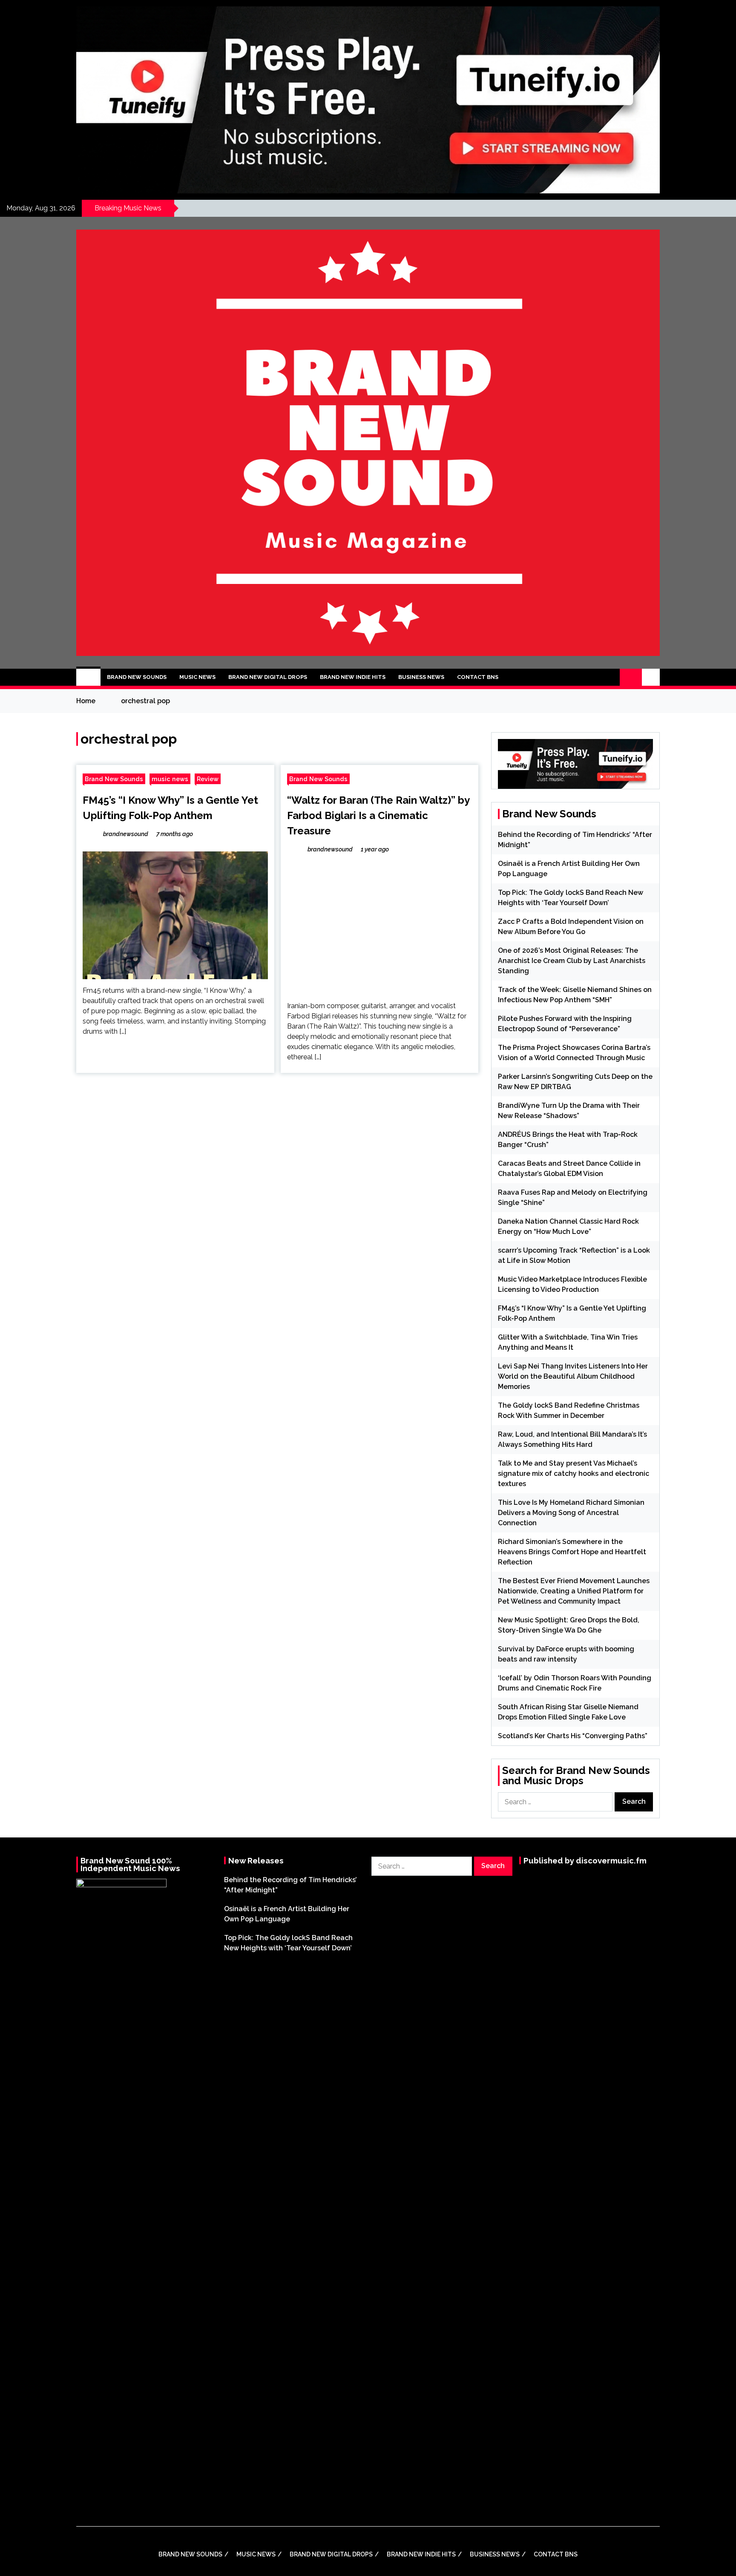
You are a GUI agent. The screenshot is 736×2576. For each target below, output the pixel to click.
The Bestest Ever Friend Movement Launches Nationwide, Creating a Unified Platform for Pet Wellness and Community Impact (574, 1591)
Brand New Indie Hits (353, 677)
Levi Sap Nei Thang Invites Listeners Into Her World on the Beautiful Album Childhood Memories (573, 1376)
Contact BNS (478, 677)
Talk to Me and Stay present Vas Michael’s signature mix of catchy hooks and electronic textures (574, 1473)
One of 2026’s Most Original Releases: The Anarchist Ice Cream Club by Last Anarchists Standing (572, 961)
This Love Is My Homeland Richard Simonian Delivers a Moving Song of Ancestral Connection (571, 1513)
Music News (197, 677)
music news (170, 779)
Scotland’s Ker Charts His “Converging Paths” (573, 1736)
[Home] (88, 677)
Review (208, 779)
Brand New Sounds (137, 677)
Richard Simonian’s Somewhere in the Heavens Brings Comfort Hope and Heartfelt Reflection (572, 1552)
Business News (421, 677)
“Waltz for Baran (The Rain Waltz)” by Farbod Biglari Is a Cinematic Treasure (378, 815)
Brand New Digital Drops (268, 677)
